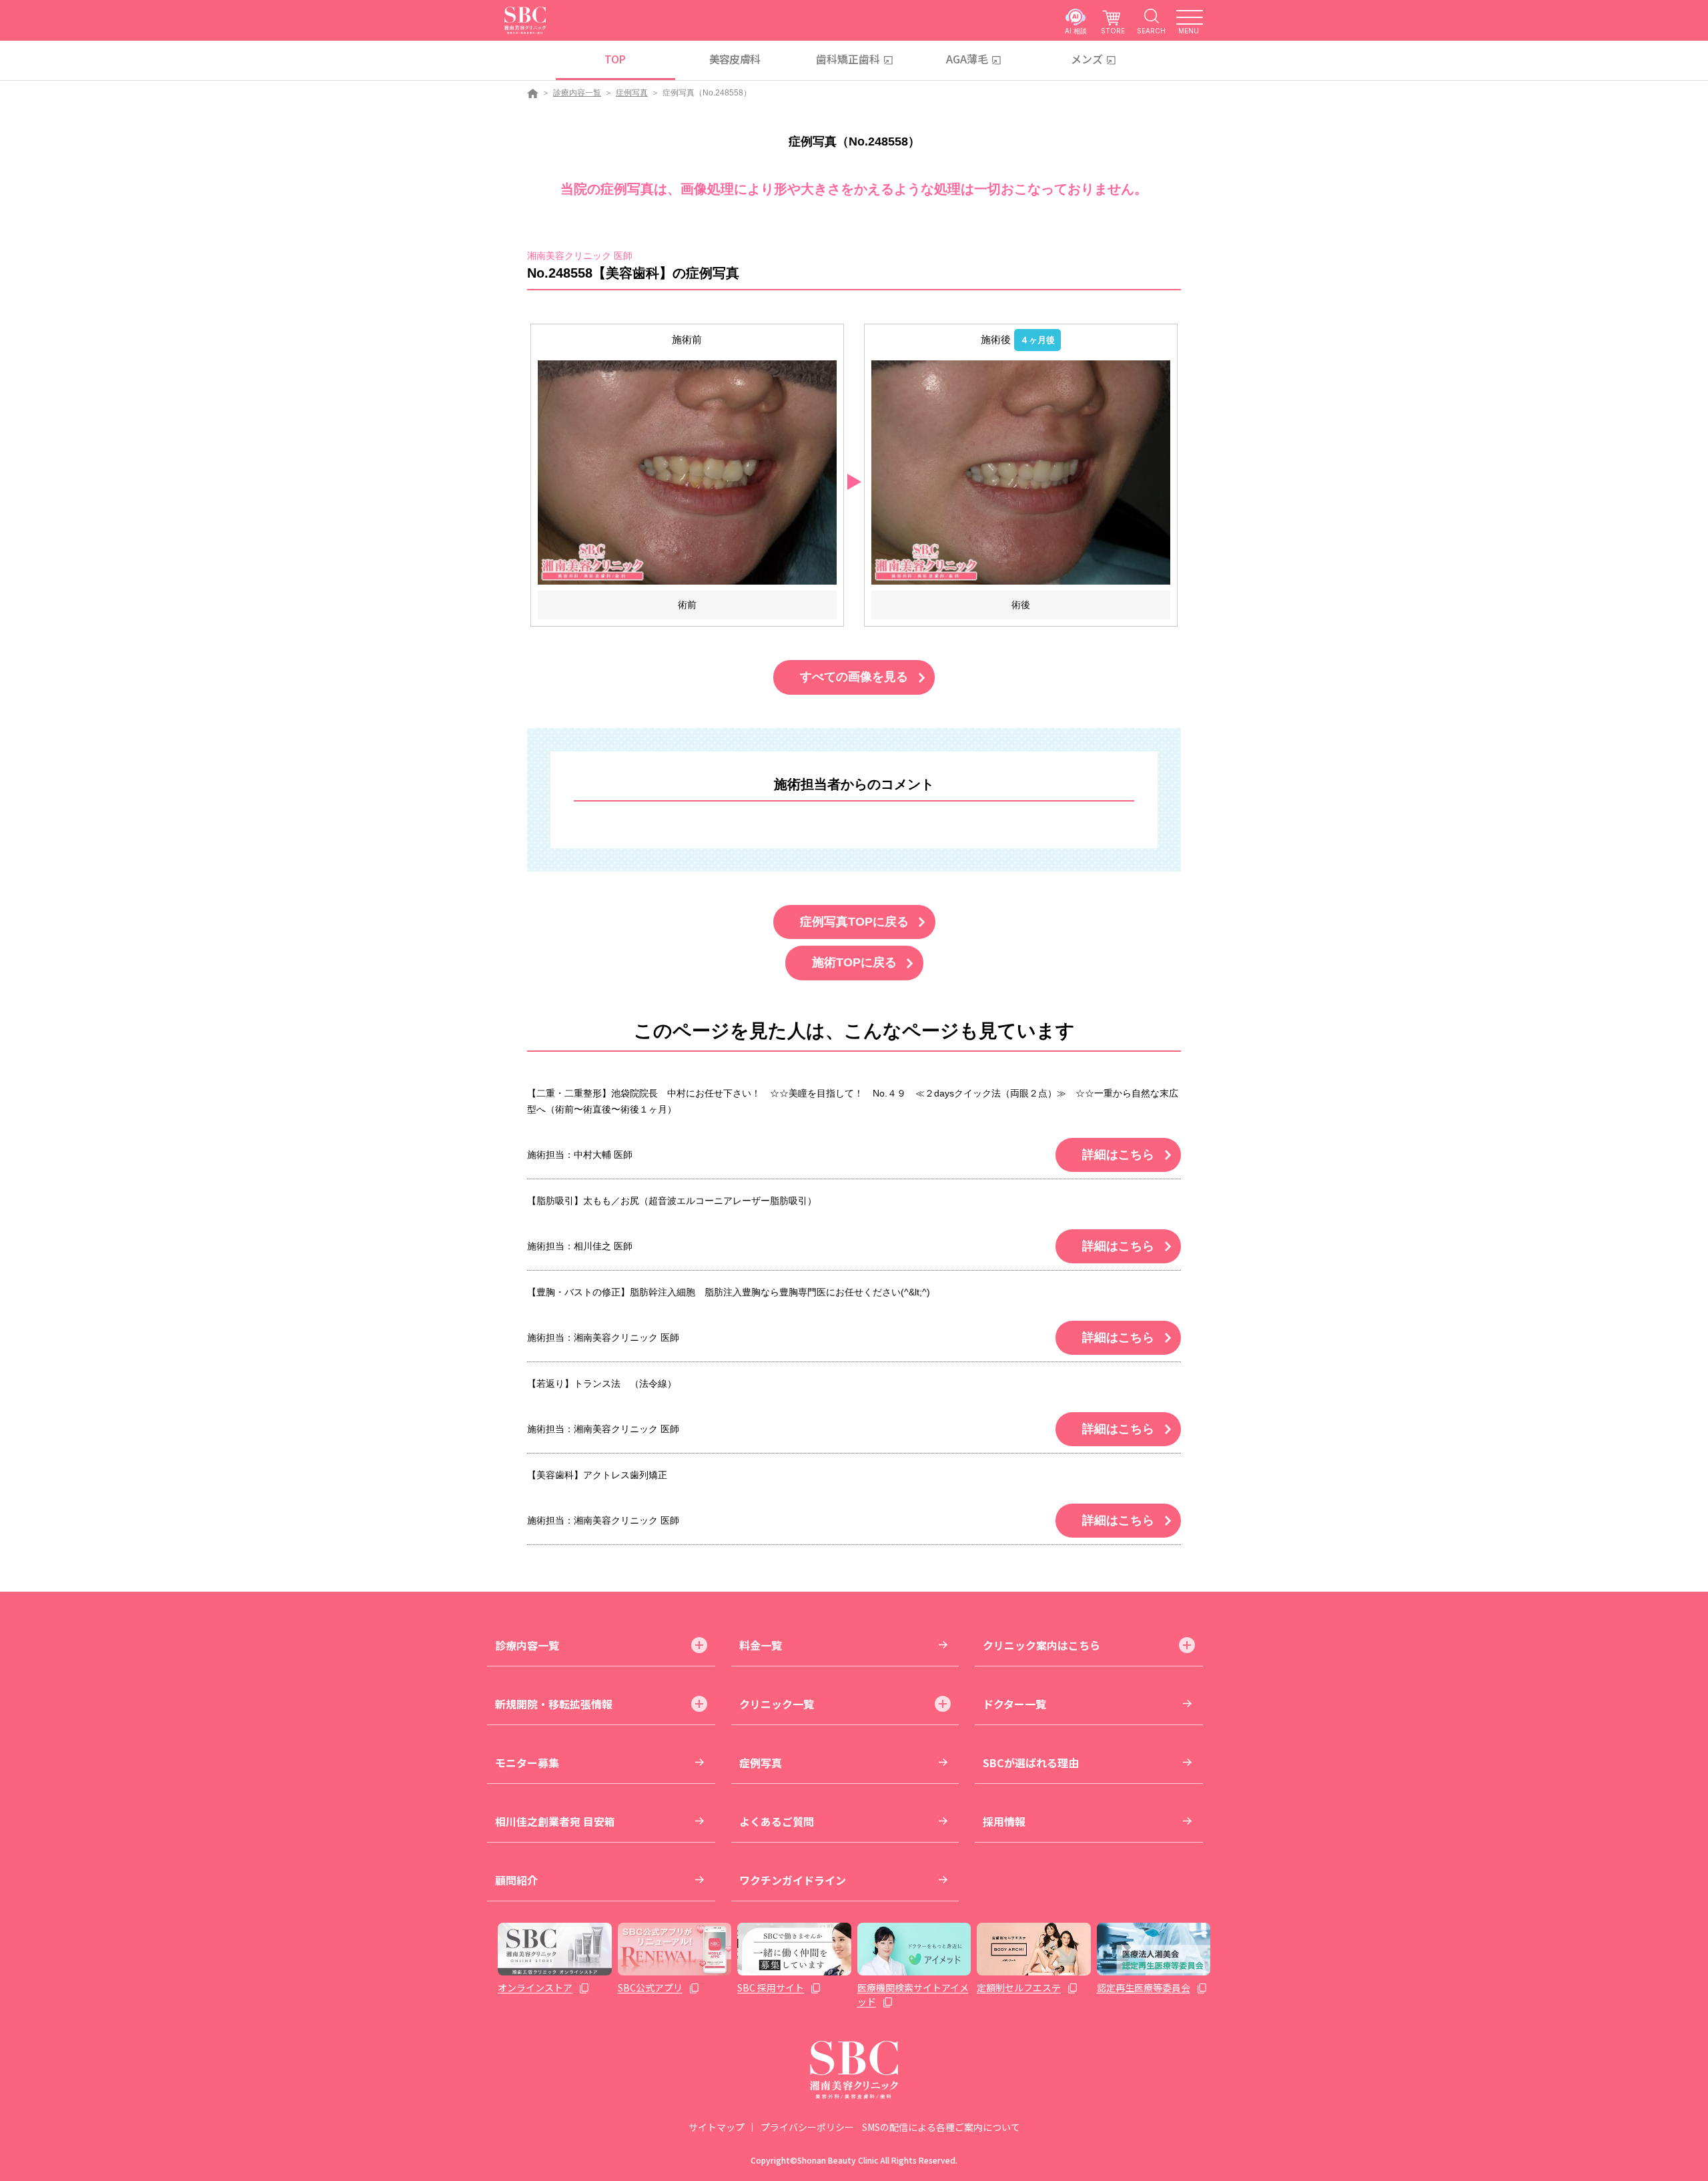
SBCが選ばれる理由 (1031, 1763)
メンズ (1087, 59)
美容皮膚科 (735, 59)
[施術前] (687, 472)
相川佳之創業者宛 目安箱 (555, 1821)
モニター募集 (527, 1763)
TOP (615, 59)
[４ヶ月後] (1021, 472)
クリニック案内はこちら (1041, 1645)
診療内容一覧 (577, 93)
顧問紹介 (516, 1880)
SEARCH (1151, 30)
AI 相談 (1076, 30)
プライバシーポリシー (807, 2127)
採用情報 (1004, 1821)
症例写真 (632, 93)
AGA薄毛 (967, 59)
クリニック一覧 (777, 1704)
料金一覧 (761, 1645)
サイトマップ (717, 2127)
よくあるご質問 (777, 1821)
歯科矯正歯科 (848, 59)
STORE (1113, 30)
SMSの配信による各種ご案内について (941, 2127)
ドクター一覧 (1014, 1704)
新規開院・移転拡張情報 (554, 1704)
